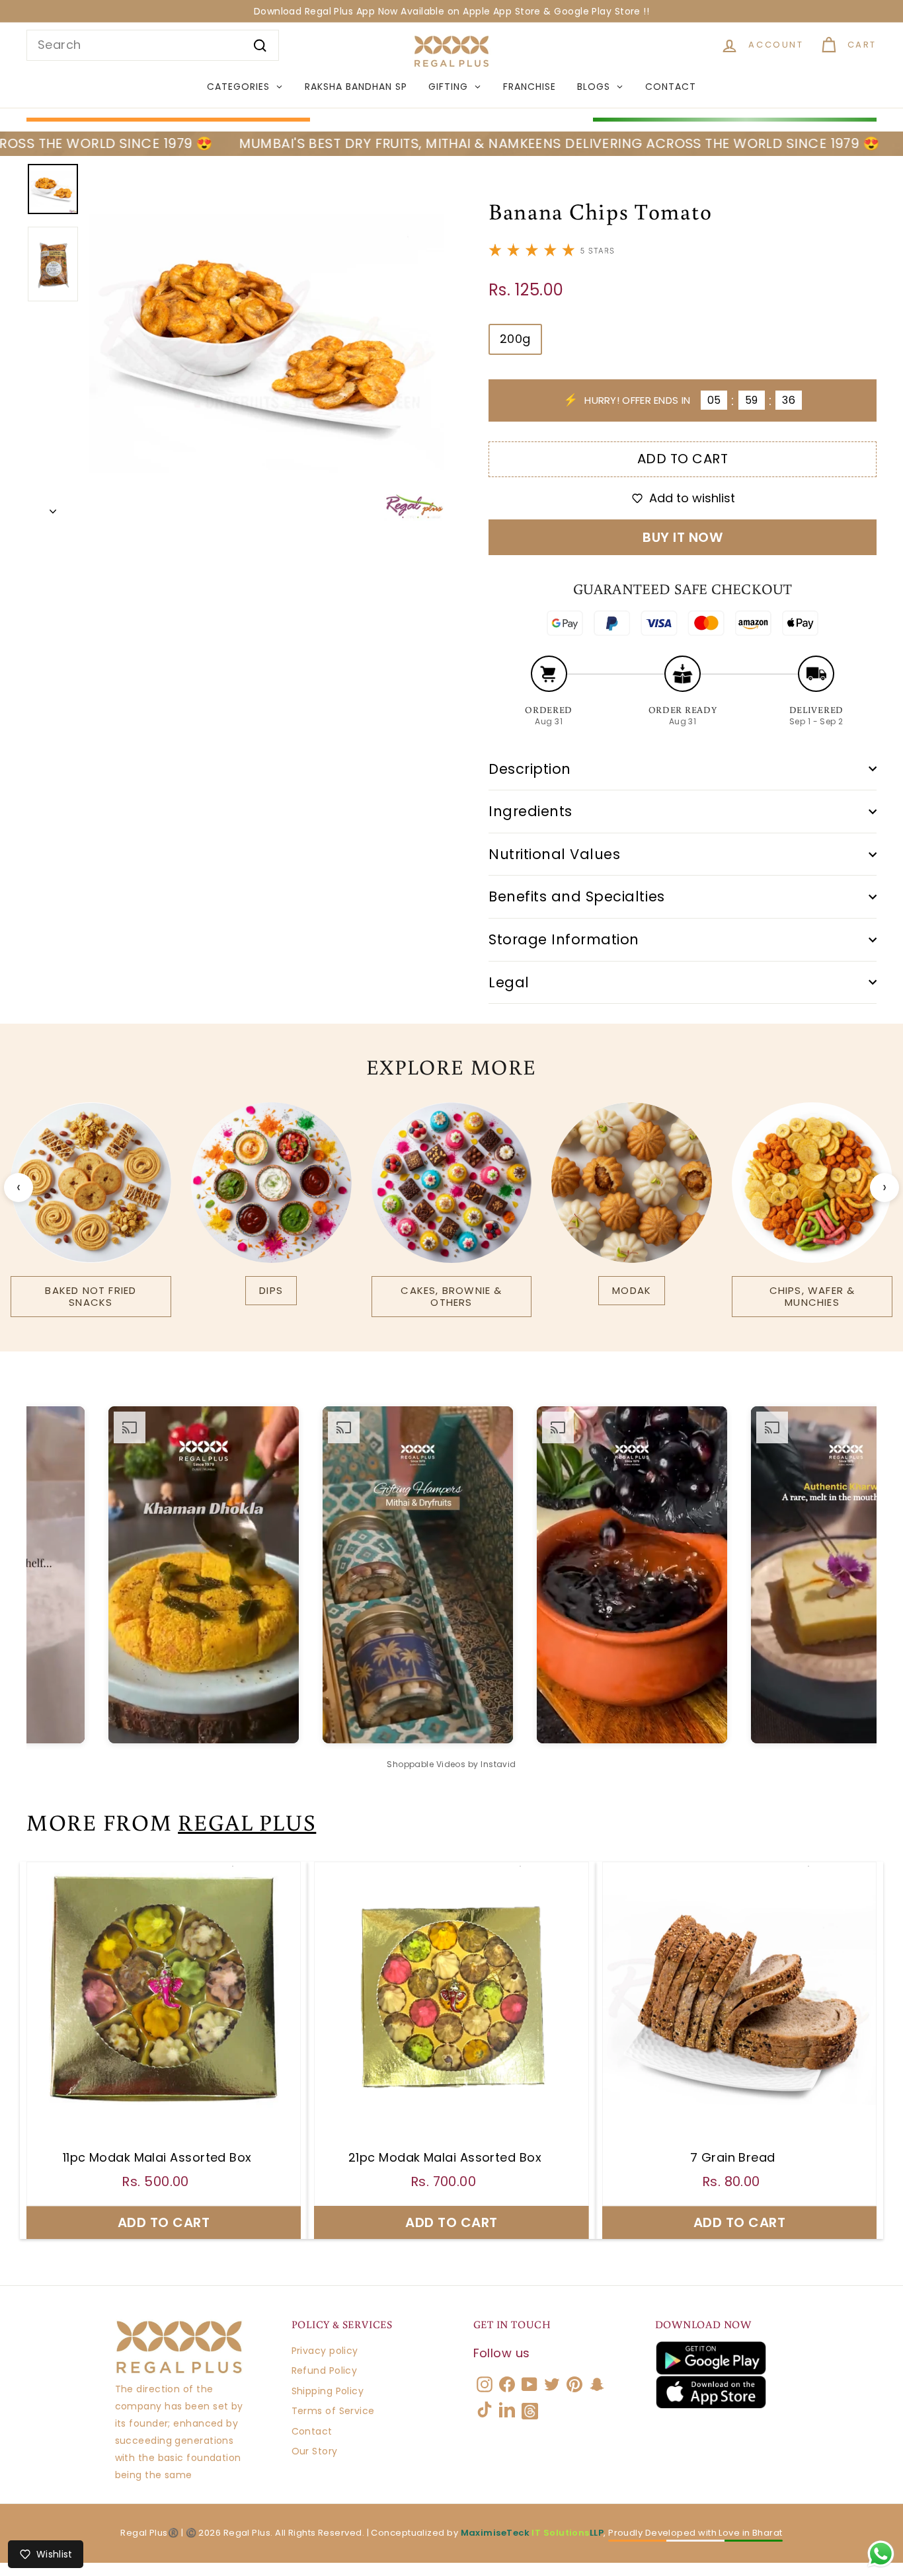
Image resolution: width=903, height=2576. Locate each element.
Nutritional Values (554, 854)
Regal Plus (247, 1822)
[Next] (53, 508)
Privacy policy (325, 2351)
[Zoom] (267, 343)
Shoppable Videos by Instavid (451, 1764)
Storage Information (564, 939)
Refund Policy (325, 2370)
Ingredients (530, 811)
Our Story (315, 2451)
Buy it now (683, 537)
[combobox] (153, 45)
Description (530, 769)
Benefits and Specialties (577, 896)
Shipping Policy (328, 2391)
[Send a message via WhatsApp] (881, 2554)
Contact (312, 2431)
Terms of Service (333, 2411)
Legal (509, 982)
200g (515, 339)
